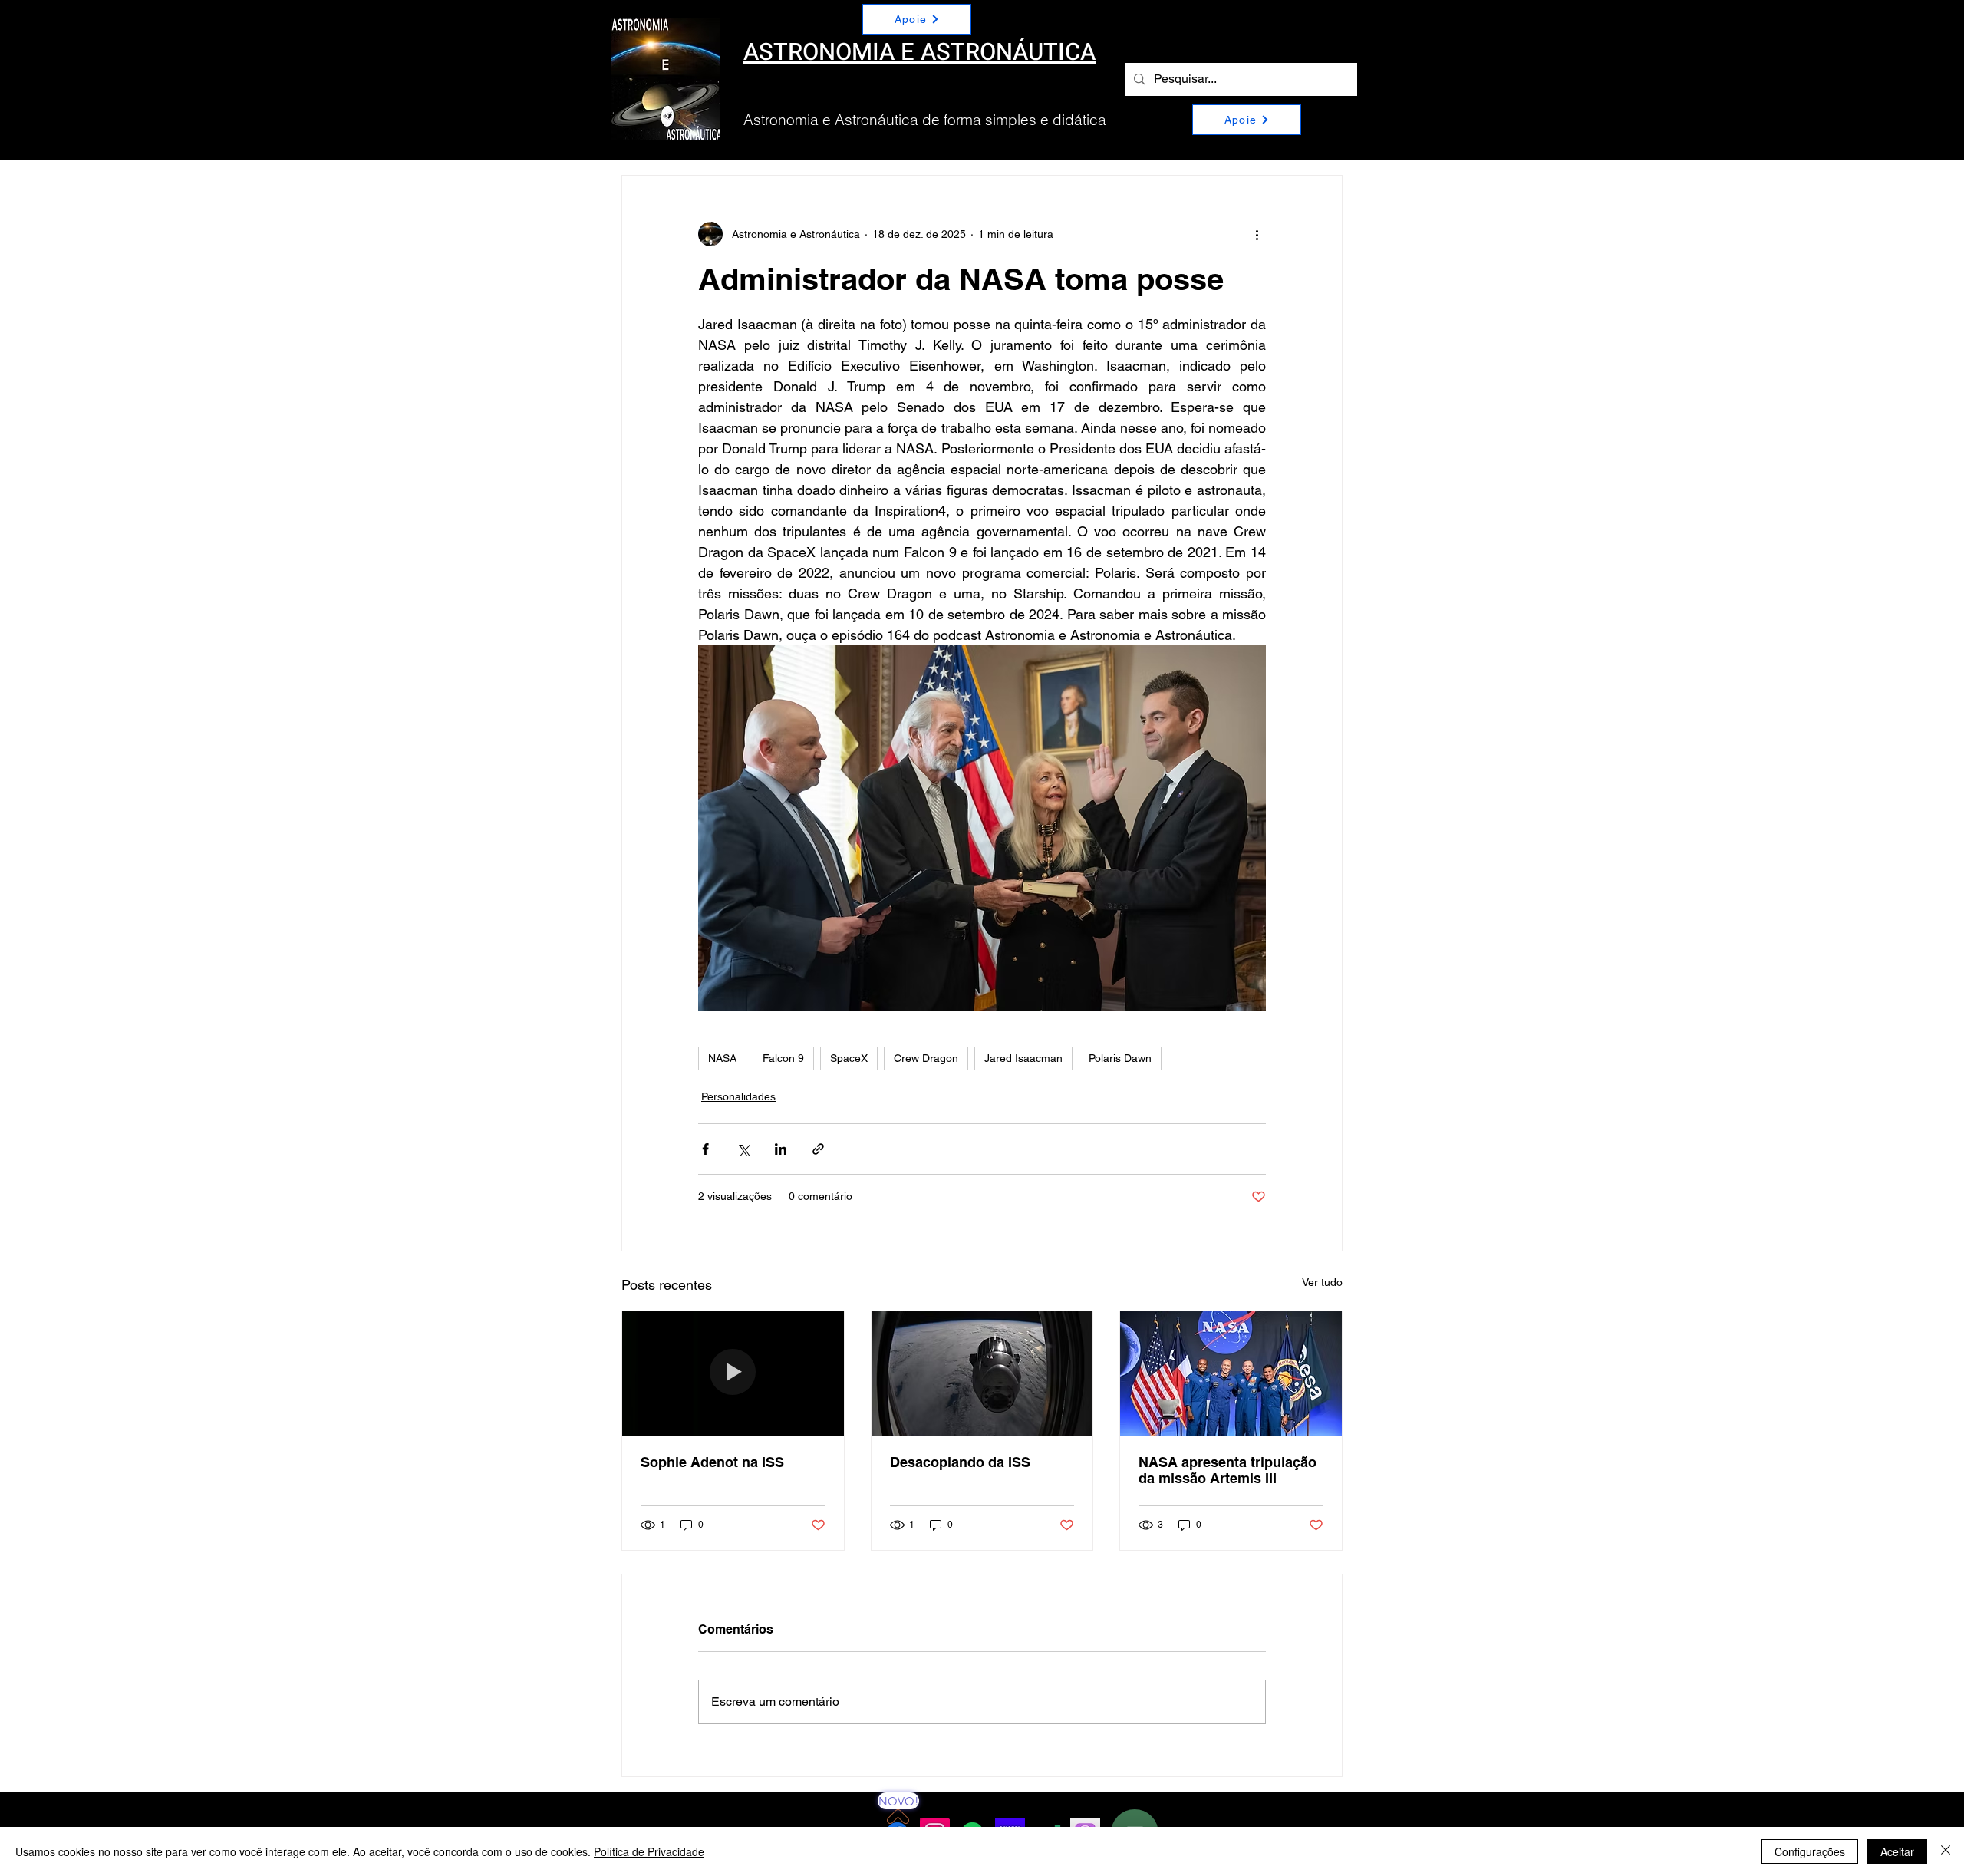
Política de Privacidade (649, 1851)
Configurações (1810, 1851)
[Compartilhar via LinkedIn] (781, 1149)
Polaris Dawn (1120, 1058)
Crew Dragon (926, 1058)
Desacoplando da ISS (960, 1462)
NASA (722, 1058)
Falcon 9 (783, 1058)
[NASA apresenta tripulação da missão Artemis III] (1231, 1373)
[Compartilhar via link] (818, 1149)
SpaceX (849, 1058)
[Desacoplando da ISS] (982, 1373)
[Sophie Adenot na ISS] (733, 1373)
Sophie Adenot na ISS (712, 1462)
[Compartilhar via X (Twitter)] (743, 1149)
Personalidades (738, 1096)
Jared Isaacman (1023, 1058)
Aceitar (1897, 1851)
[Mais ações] (1257, 234)
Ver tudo (1322, 1282)
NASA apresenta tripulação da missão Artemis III (1227, 1470)
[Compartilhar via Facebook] (705, 1149)
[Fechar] (1946, 1851)
